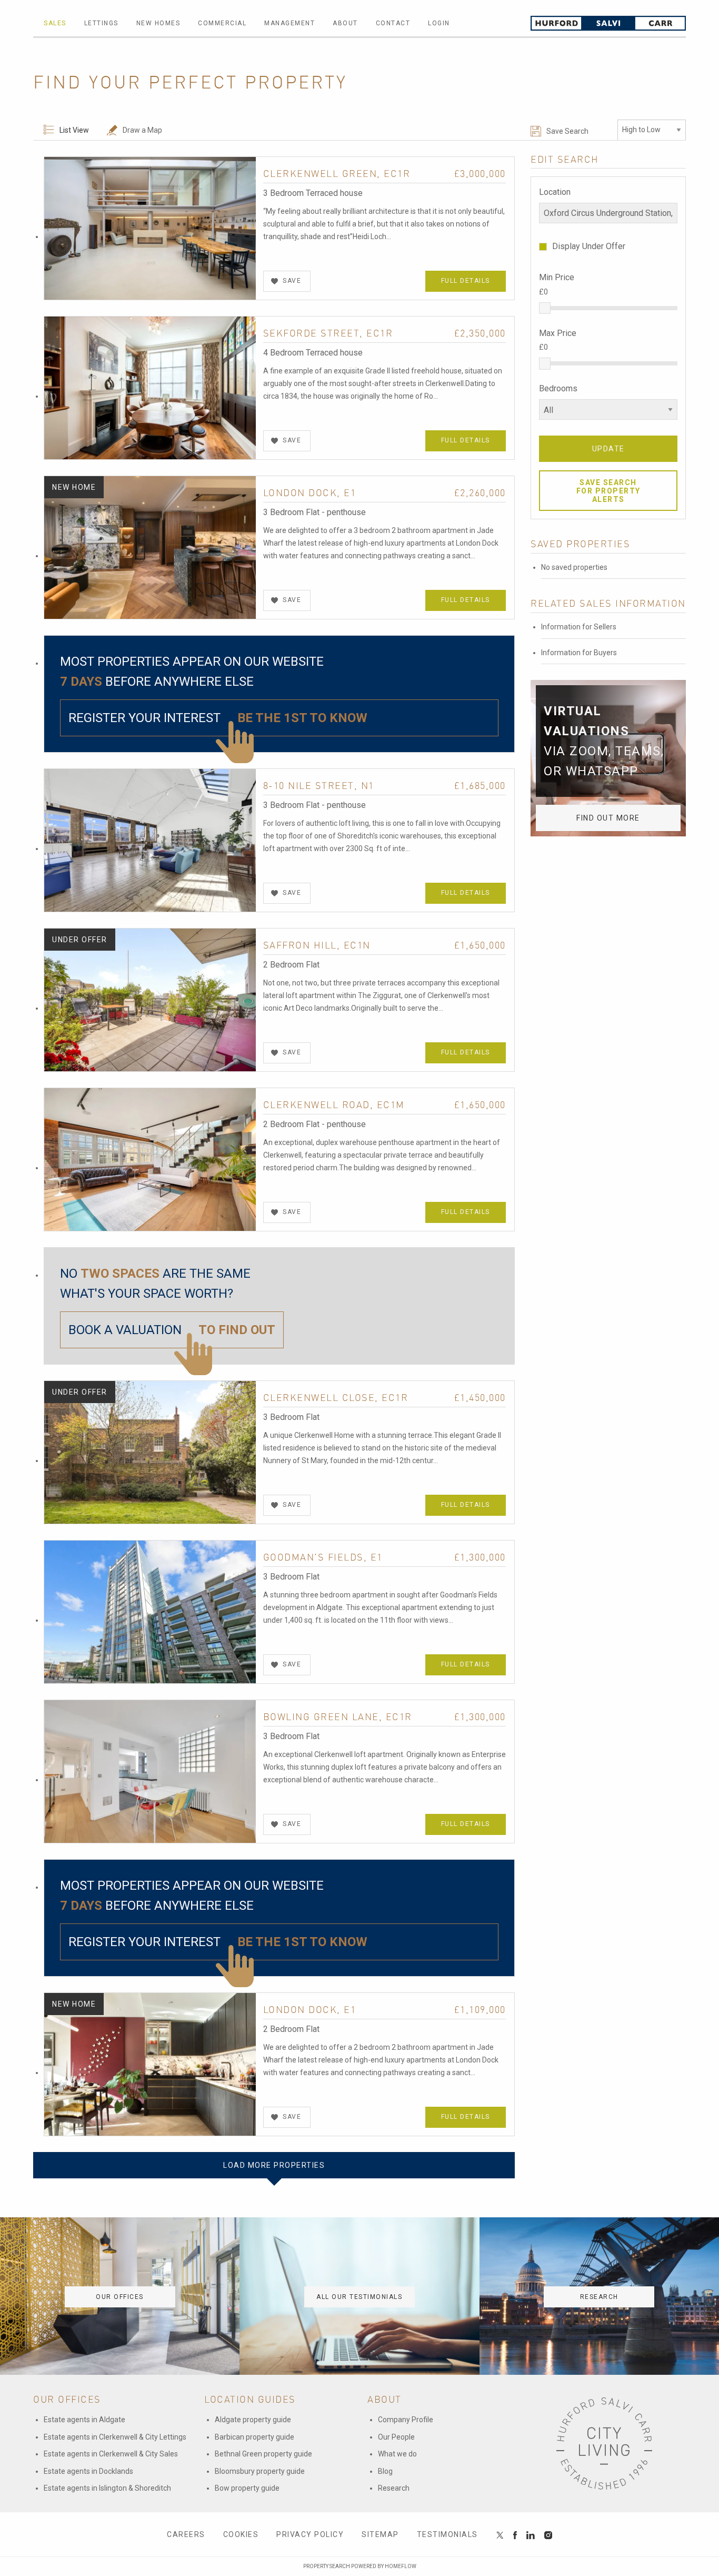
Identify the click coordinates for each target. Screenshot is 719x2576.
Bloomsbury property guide (260, 2471)
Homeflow (401, 2566)
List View (74, 130)
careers (186, 2534)
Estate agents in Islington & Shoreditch (107, 2488)
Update (608, 449)
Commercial (222, 23)
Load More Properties (274, 2165)
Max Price (558, 333)
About (345, 23)
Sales (55, 23)
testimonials (447, 2534)
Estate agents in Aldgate (84, 2420)
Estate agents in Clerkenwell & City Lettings (115, 2437)
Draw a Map (142, 130)
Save (292, 281)
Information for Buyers (579, 653)
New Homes (158, 23)
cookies (241, 2534)
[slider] (545, 308)
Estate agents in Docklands (88, 2471)
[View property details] (150, 228)
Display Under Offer (589, 246)
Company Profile (406, 2420)
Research (394, 2488)
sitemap (380, 2534)
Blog (385, 2471)
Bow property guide (247, 2488)
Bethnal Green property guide (263, 2454)
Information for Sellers (579, 627)
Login (439, 23)
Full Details (466, 281)
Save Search (567, 131)
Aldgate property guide (253, 2420)
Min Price (557, 277)
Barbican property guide (254, 2437)
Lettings (101, 23)
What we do (397, 2454)
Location (555, 192)
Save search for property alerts (608, 491)
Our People (396, 2437)
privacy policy (310, 2534)
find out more (608, 818)
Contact (393, 23)
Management (289, 23)
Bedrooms (558, 388)
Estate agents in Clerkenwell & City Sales (111, 2454)
